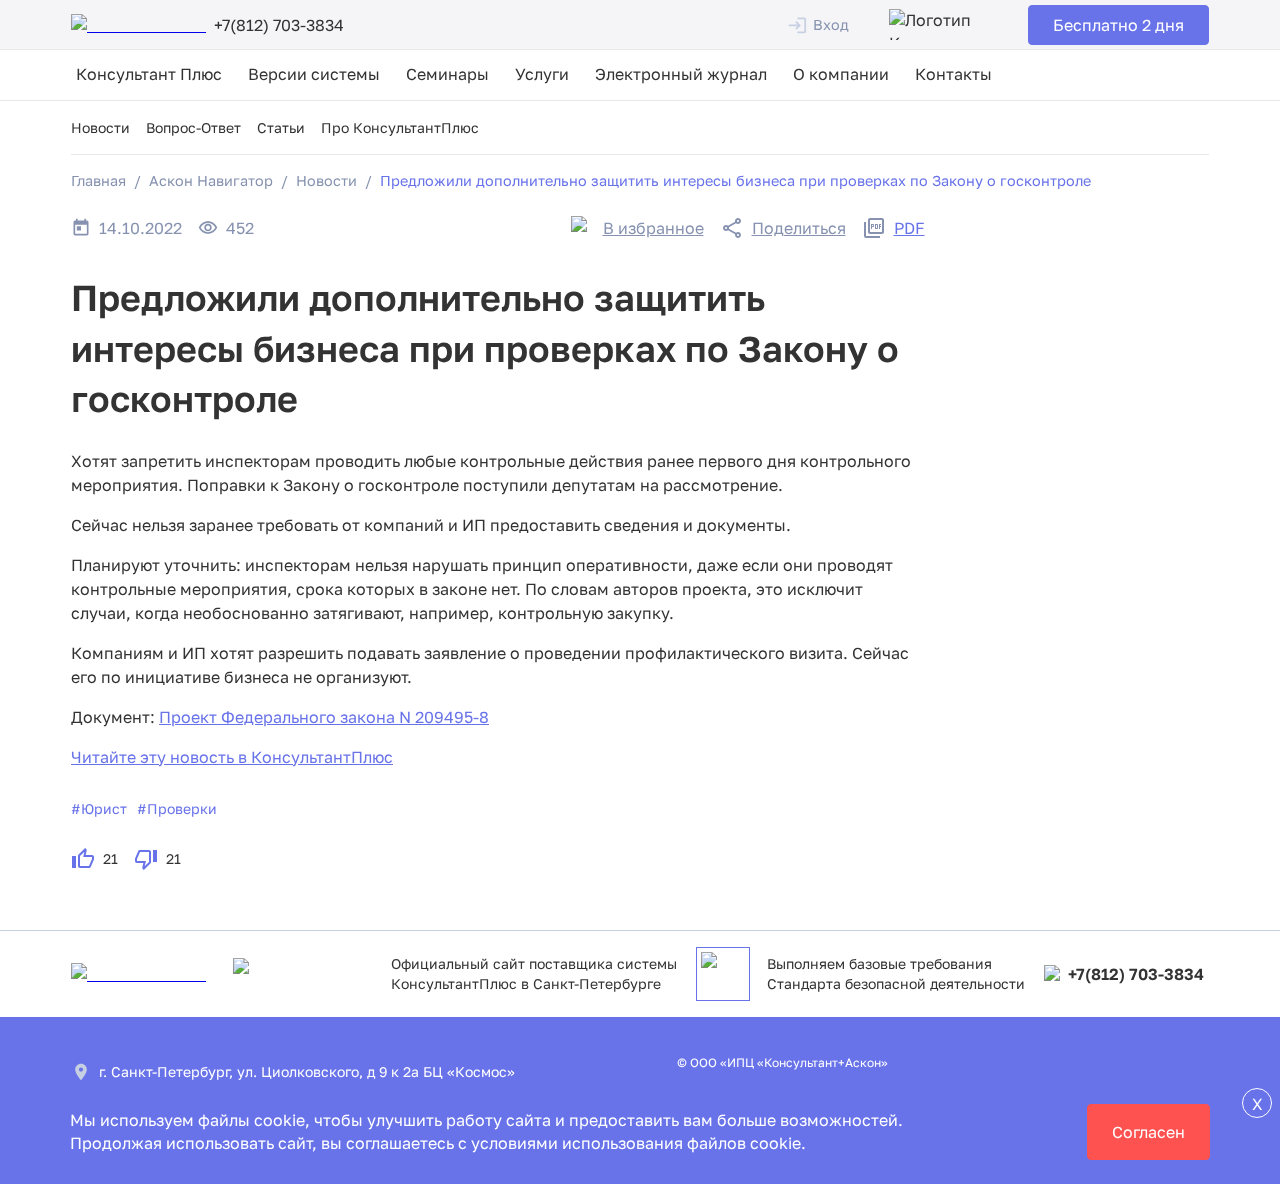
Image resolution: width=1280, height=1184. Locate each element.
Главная (98, 180)
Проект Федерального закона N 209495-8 (324, 717)
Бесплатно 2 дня (1118, 25)
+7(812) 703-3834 (1136, 974)
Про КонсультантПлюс (400, 127)
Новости (100, 127)
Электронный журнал (681, 74)
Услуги (542, 74)
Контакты (953, 74)
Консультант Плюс (149, 74)
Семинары (447, 74)
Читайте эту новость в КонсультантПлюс (232, 757)
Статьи (281, 127)
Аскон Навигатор (211, 180)
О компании (841, 74)
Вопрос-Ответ (193, 127)
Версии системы (314, 74)
